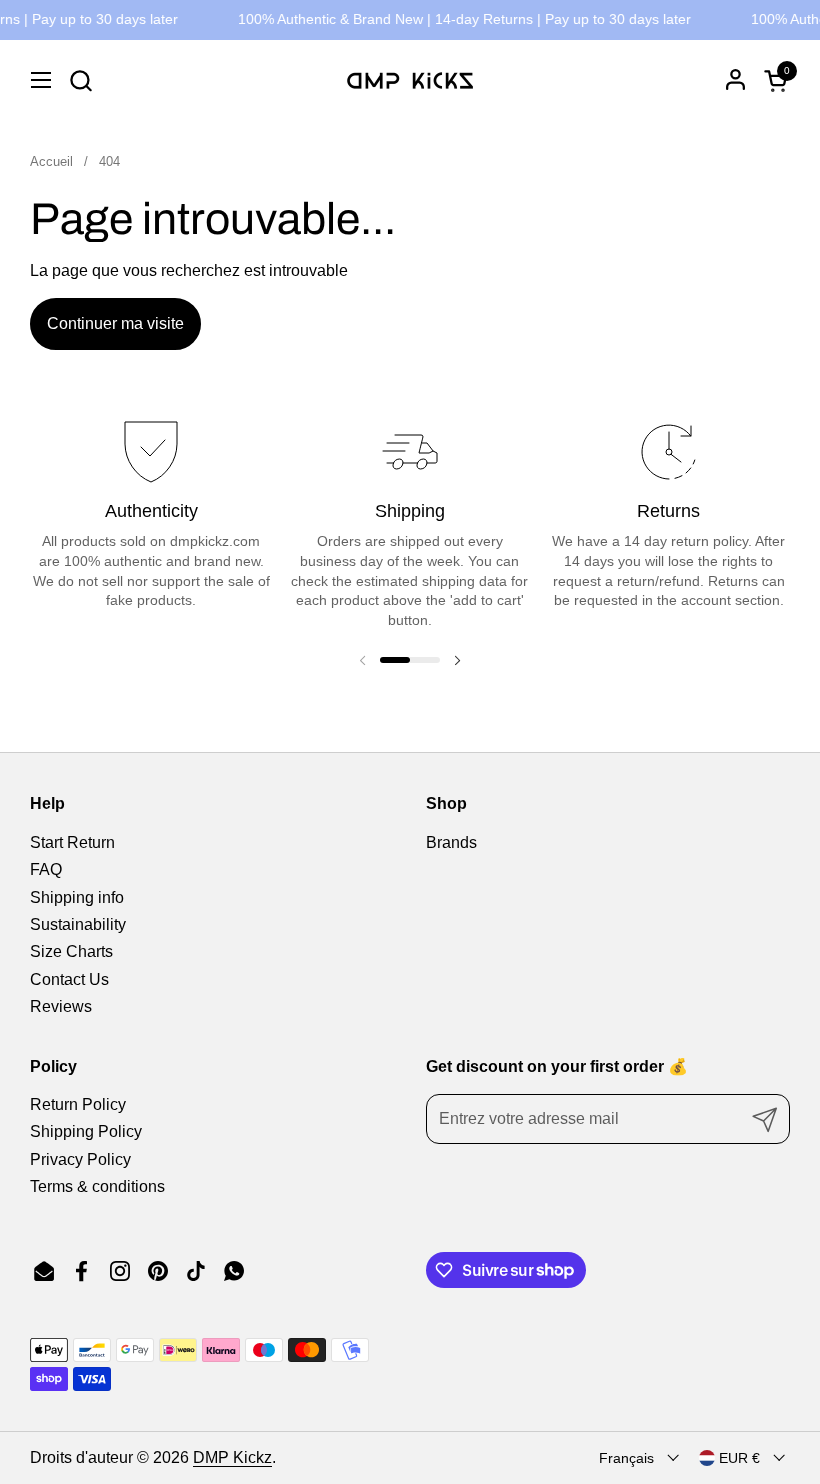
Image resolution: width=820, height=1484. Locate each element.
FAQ (46, 869)
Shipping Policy (86, 1131)
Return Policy (78, 1104)
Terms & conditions (97, 1186)
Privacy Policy (80, 1159)
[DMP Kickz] (410, 80)
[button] (80, 80)
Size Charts (71, 951)
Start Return (72, 842)
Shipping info (77, 897)
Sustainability (78, 924)
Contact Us (69, 979)
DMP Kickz (232, 1457)
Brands (451, 842)
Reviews (61, 1006)
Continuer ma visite (115, 323)
